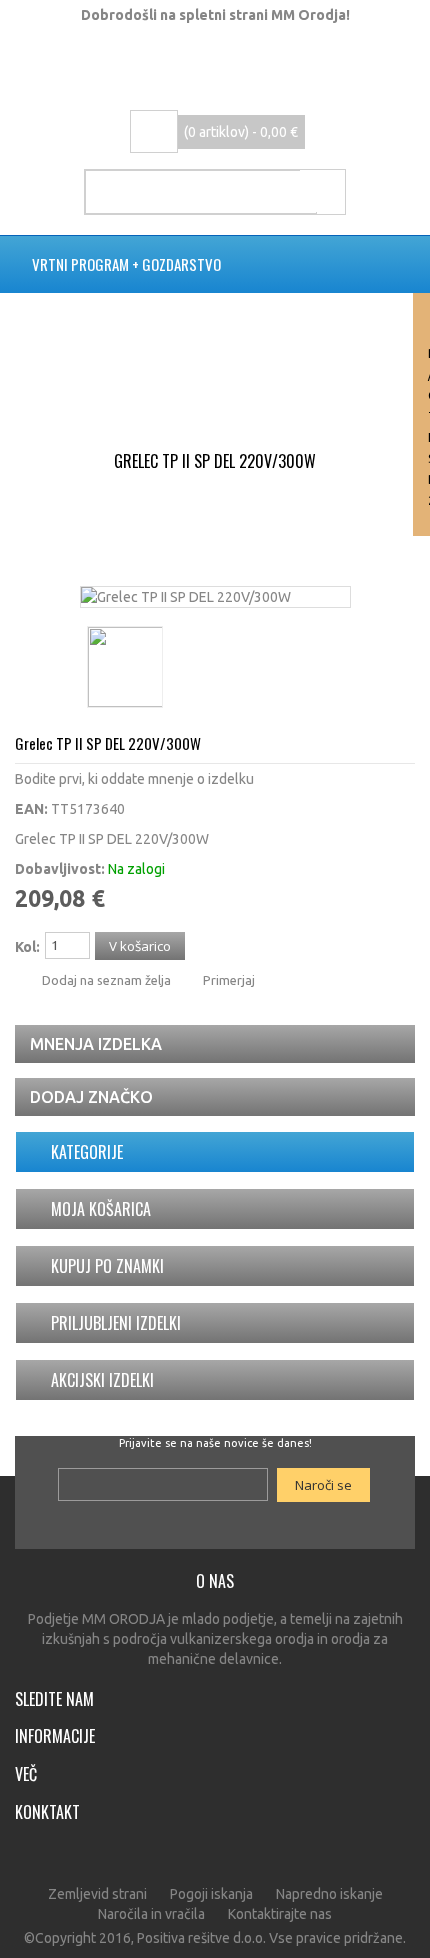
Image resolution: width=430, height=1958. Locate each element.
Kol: (27, 947)
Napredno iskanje (329, 1894)
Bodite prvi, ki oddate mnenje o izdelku (134, 779)
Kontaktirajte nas (280, 1914)
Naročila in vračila (151, 1914)
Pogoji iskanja (211, 1894)
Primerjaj (229, 980)
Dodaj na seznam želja (106, 980)
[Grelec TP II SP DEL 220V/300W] (186, 597)
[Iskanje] (322, 191)
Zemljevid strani (97, 1894)
